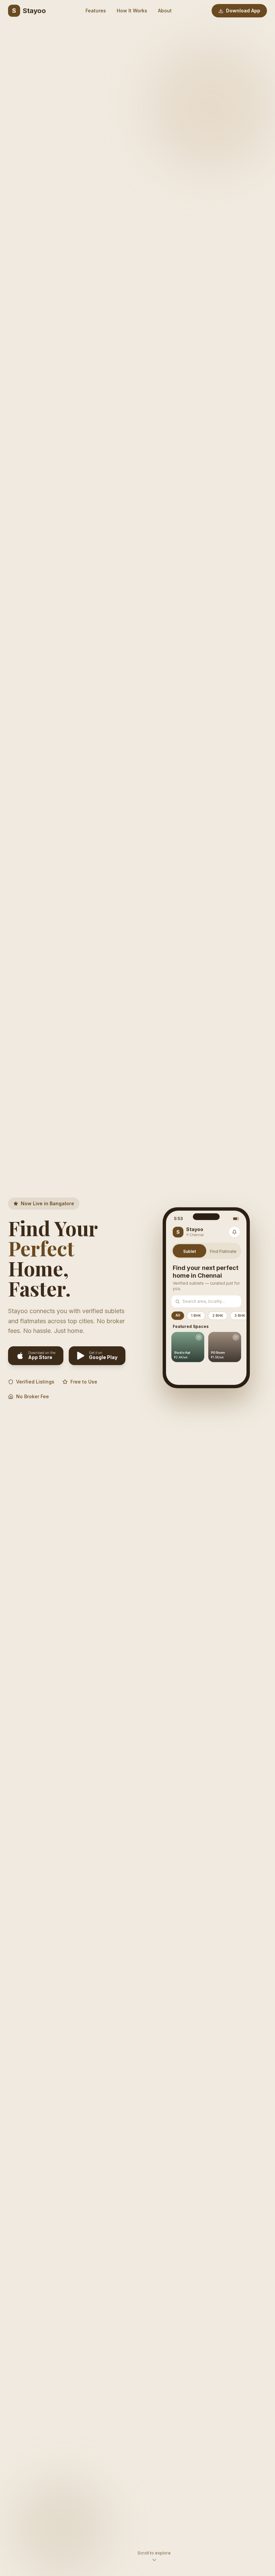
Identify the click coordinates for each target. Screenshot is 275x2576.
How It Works (132, 11)
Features (96, 11)
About (165, 11)
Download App (243, 11)
